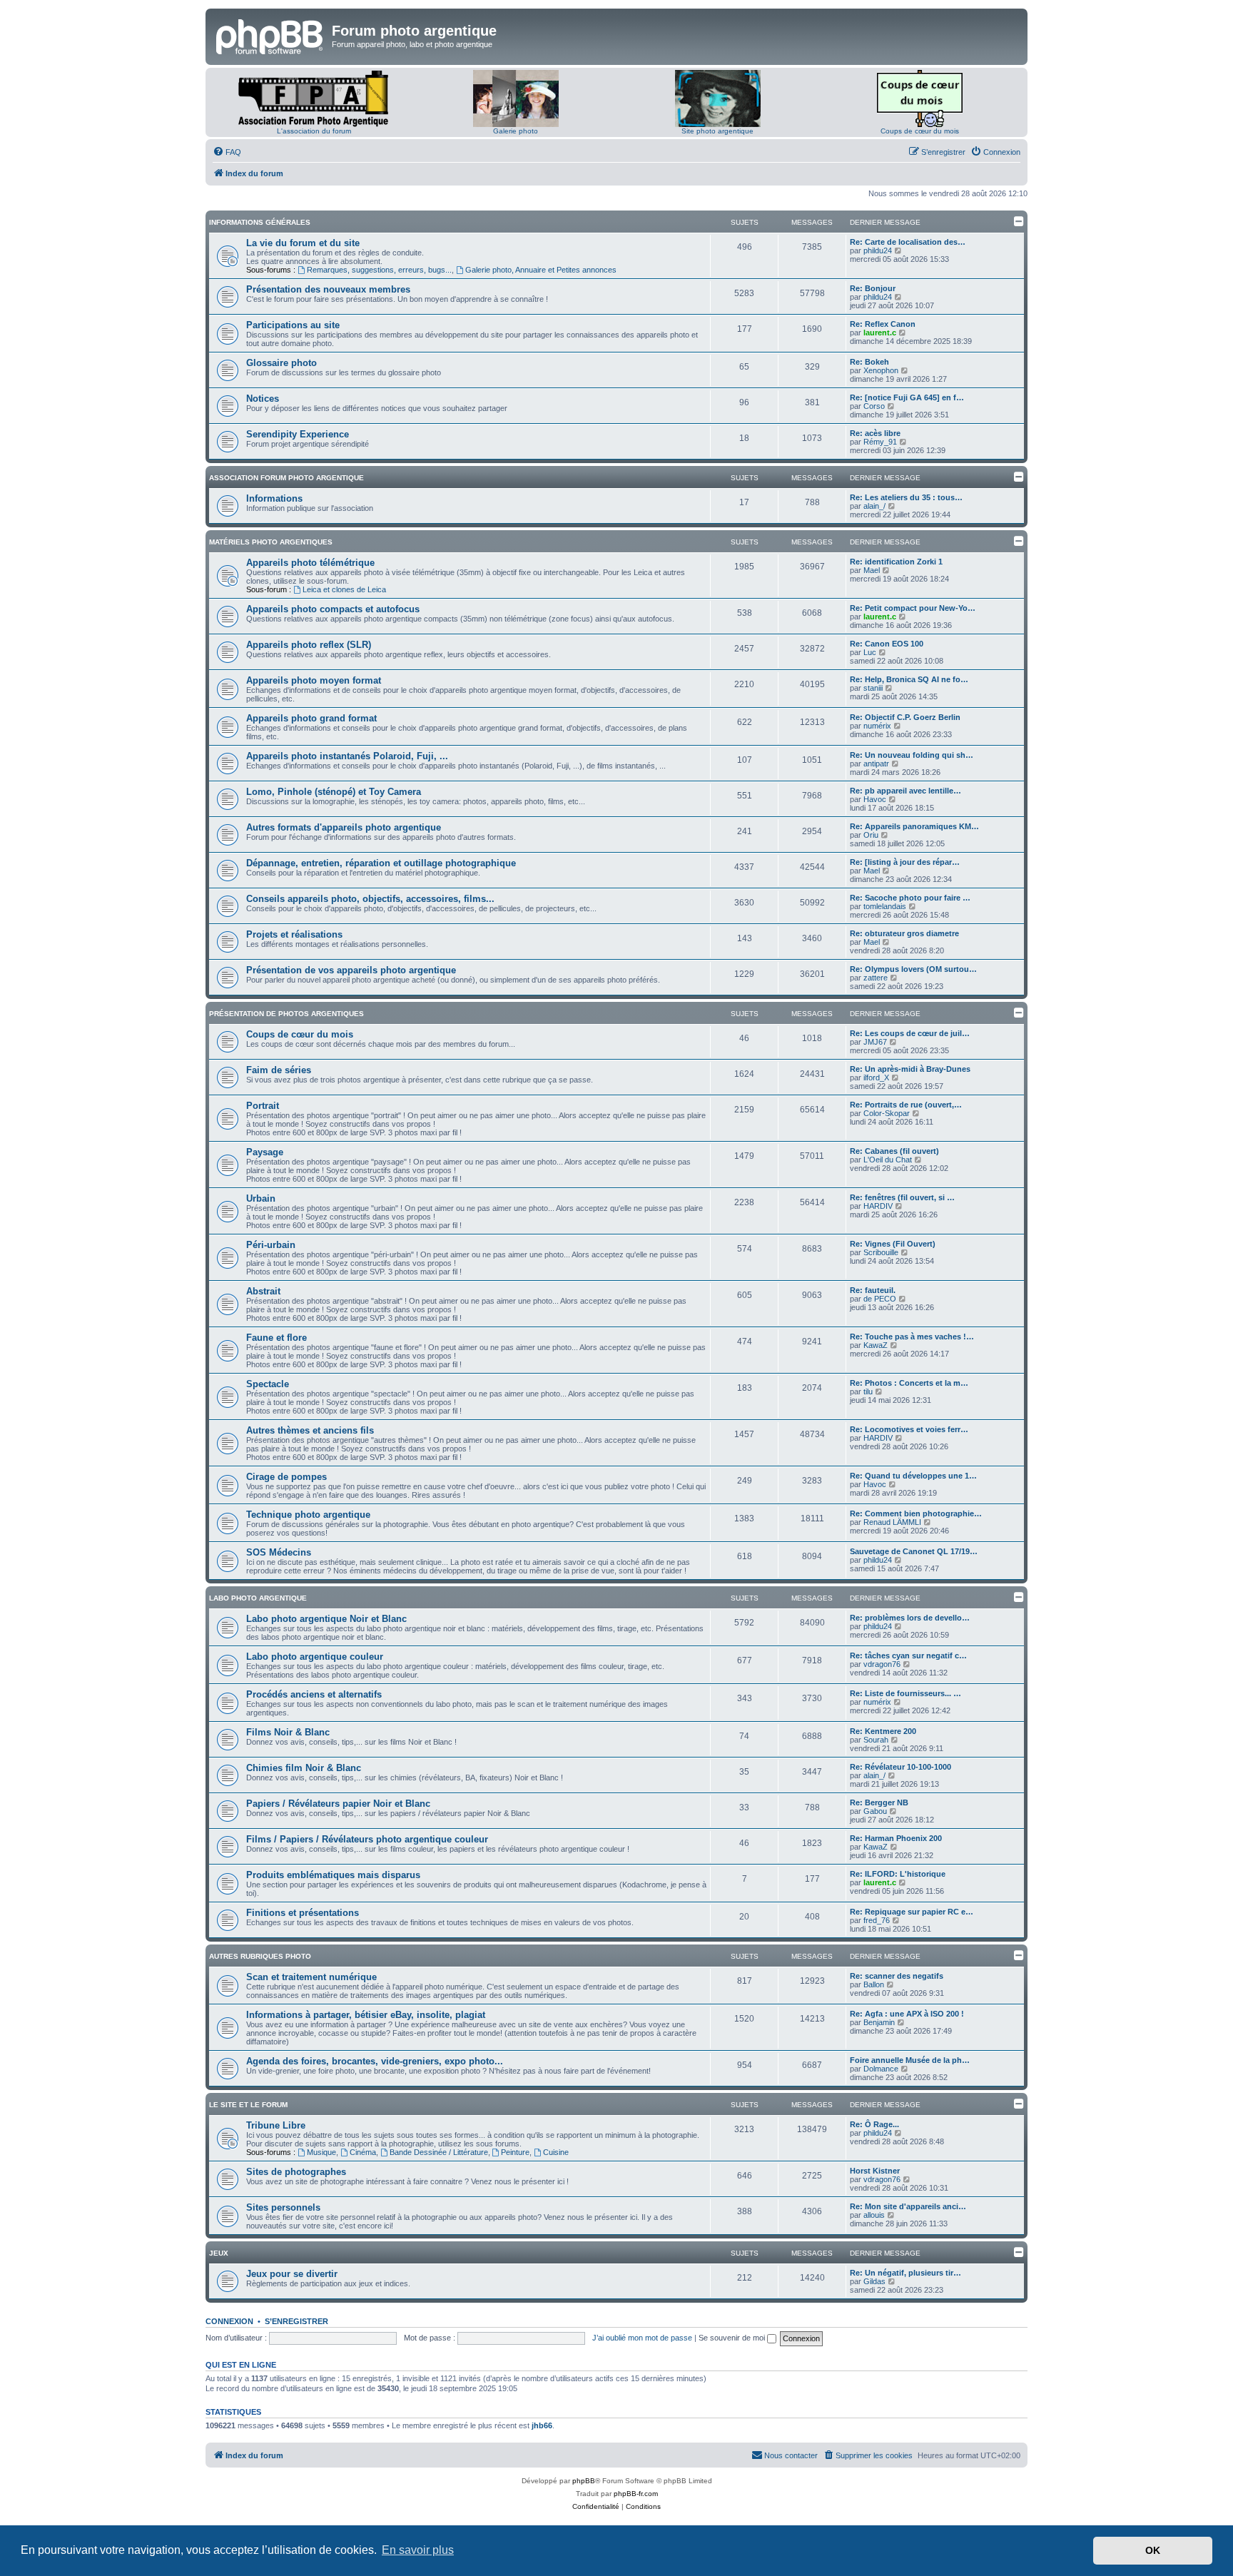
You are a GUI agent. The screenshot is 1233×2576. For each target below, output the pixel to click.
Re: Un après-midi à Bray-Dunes (910, 1069)
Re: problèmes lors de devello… (910, 1618)
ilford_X (876, 1077)
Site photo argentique (717, 131)
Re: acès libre (875, 433)
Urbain (261, 1198)
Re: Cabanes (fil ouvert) (894, 1151)
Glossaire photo (281, 363)
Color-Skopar (887, 1113)
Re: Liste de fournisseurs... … (905, 1693)
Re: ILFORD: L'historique (898, 1874)
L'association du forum (314, 131)
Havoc (875, 799)
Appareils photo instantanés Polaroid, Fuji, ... (347, 756)
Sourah (876, 1740)
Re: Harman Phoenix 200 (896, 1838)
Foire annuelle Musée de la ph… (910, 2060)
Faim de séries (279, 1070)
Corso (874, 406)
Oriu (871, 835)
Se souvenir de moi (733, 2338)
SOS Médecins (279, 1552)
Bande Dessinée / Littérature (439, 2152)
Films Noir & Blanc (288, 1732)
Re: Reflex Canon (883, 324)
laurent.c (880, 333)
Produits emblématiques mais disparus (333, 1875)
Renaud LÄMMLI (892, 1522)
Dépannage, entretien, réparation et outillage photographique (381, 863)
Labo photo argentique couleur (315, 1657)
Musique (321, 2152)
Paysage (265, 1152)
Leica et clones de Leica (344, 589)
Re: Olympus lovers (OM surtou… (913, 969)
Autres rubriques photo (260, 1956)
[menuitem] (227, 152)
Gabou (875, 1811)
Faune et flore (276, 1338)
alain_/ (874, 506)
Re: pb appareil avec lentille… (905, 791)
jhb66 (542, 2425)
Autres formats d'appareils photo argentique (344, 827)
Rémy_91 (880, 442)
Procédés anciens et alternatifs (314, 1694)
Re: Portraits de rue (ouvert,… (906, 1105)
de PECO (880, 1299)
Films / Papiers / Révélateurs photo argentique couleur (367, 1839)
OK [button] (1153, 2550)
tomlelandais (885, 906)
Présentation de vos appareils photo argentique (351, 970)
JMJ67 (875, 1042)
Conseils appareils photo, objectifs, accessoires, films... (370, 899)
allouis (874, 2215)
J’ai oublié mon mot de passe (642, 2338)
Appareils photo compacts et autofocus (333, 609)
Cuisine (556, 2152)
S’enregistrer (296, 2321)
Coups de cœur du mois (920, 131)
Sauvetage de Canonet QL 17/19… (914, 1551)
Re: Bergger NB (879, 1802)
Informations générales (260, 222)
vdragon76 (882, 1664)
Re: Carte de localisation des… (908, 242)
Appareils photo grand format (311, 718)
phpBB (584, 2481)
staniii (873, 688)
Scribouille (881, 1252)
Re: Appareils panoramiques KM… (914, 826)
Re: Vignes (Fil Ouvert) (893, 1244)
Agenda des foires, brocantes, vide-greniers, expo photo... (375, 2061)
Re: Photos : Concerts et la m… (909, 1383)
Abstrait (263, 1291)
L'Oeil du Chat (888, 1160)
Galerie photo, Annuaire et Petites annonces (541, 270)
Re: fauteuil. (873, 1290)
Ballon (874, 1984)
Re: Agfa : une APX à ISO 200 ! (907, 2014)
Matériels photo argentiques (271, 542)
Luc (870, 652)
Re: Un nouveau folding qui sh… (912, 755)
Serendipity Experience (298, 434)
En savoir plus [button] (418, 2550)
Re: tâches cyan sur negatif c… (908, 1655)
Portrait (263, 1106)
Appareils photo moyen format (314, 680)
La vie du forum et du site (303, 243)
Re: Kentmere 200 (883, 1731)
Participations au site (293, 325)
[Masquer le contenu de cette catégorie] (1019, 221)
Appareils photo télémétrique (310, 563)
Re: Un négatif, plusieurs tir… (905, 2273)
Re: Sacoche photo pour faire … (910, 898)
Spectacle (268, 1384)
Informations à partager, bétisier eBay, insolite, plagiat (366, 2015)
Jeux (219, 2253)
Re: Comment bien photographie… (916, 1513)
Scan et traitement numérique (311, 1977)
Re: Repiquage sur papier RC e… (912, 1912)
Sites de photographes (296, 2172)
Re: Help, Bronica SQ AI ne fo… (909, 679)
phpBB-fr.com (636, 2494)
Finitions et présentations (303, 1913)
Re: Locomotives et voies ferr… (909, 1429)
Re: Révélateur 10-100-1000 (900, 1767)
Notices (263, 399)
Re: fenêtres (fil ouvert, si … (902, 1197)
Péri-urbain (271, 1245)
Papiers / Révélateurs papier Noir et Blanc (338, 1804)
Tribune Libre (276, 2125)
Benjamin (879, 2022)
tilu (868, 1391)
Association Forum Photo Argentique (286, 478)
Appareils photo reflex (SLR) (309, 645)
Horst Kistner (875, 2171)
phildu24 (878, 250)
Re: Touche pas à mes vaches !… (912, 1337)
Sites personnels (283, 2207)
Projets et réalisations (294, 934)
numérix (877, 726)
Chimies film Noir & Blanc (304, 1768)
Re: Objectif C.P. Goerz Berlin (905, 717)
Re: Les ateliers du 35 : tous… (906, 497)
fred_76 (877, 1920)
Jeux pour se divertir (292, 2274)
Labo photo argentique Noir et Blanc (326, 1619)
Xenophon (881, 370)
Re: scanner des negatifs (897, 1976)
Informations (274, 498)
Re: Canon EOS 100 (887, 644)
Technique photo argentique (308, 1515)
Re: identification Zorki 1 (896, 562)
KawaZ (876, 1345)
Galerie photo (516, 131)
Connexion (229, 2321)
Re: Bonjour (873, 288)
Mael (872, 570)
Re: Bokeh (869, 362)
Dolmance (881, 2069)
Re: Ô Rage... (874, 2124)
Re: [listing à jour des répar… (905, 862)
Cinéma (363, 2152)
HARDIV (878, 1206)
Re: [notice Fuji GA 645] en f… (907, 397)
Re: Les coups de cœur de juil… (910, 1033)
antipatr (876, 764)
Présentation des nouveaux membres (328, 289)
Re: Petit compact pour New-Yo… (913, 608)
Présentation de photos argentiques (286, 1014)
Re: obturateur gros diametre (904, 933)
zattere (876, 978)
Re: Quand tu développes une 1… (913, 1476)
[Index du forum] (270, 35)
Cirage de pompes (286, 1477)
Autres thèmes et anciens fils (310, 1430)
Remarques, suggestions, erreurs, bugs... (379, 270)
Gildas (874, 2281)
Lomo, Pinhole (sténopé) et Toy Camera (334, 792)
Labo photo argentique (258, 1598)
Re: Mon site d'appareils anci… (908, 2206)
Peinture (515, 2152)
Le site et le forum (248, 2105)
